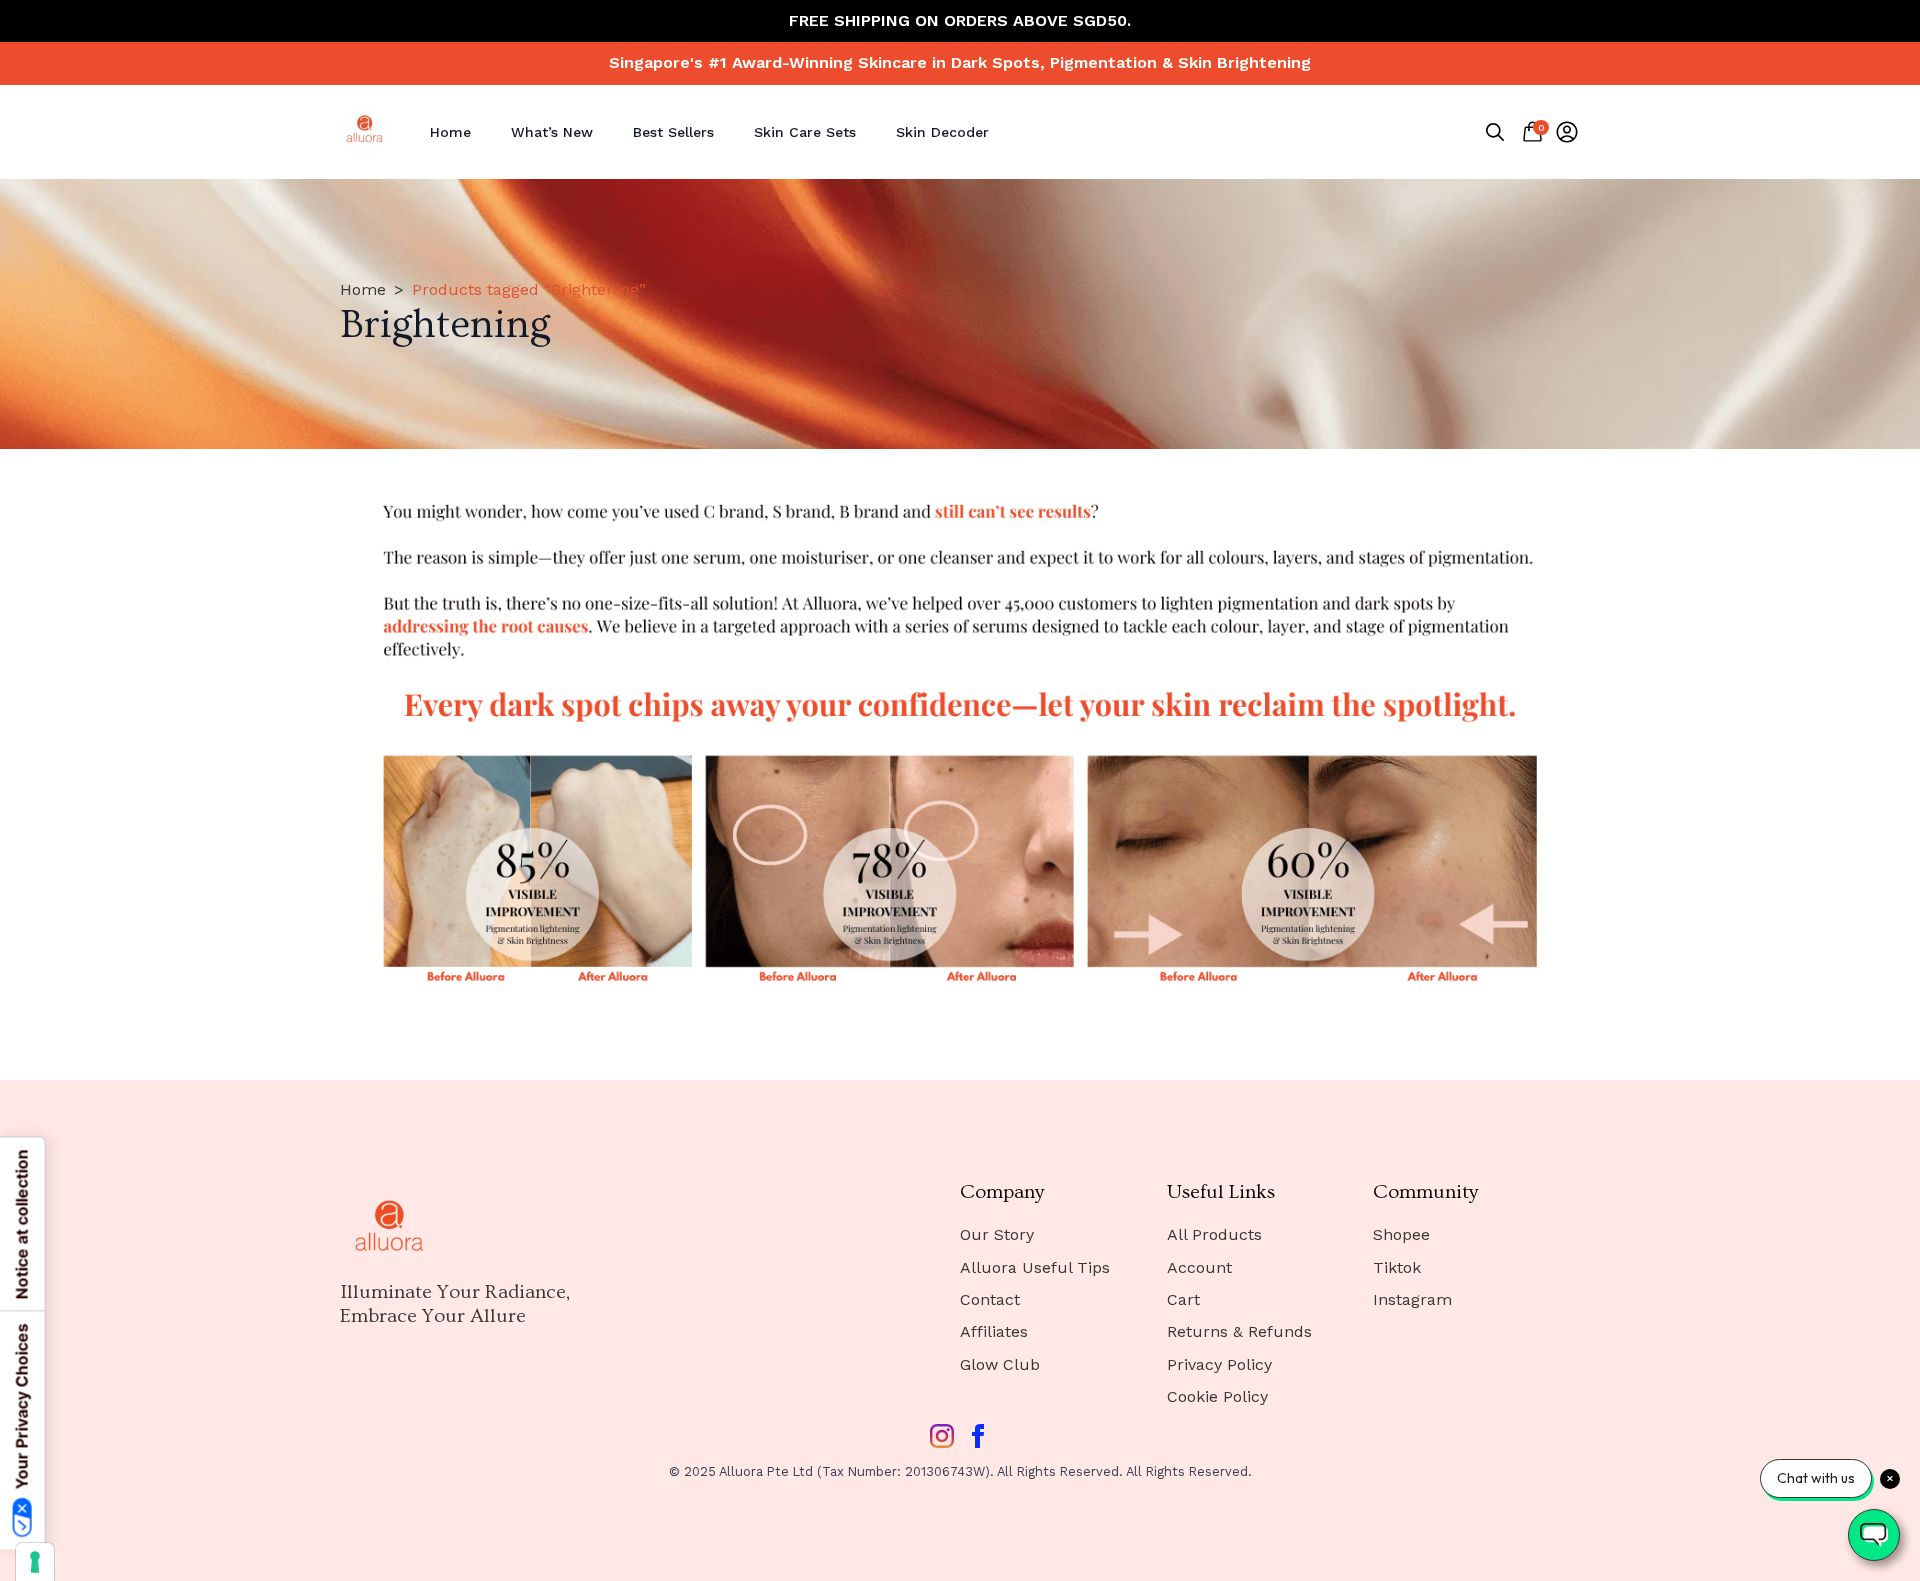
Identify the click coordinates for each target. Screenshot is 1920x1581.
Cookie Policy (1217, 1396)
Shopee (1401, 1234)
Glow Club (1000, 1364)
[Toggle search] (1495, 132)
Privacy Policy (1219, 1364)
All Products (1214, 1234)
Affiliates (994, 1331)
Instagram (1412, 1299)
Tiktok (1397, 1267)
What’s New (552, 132)
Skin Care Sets (805, 132)
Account (1199, 1267)
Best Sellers (673, 132)
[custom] (942, 1436)
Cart (1183, 1299)
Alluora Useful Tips (1035, 1267)
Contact (990, 1299)
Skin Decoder (942, 132)
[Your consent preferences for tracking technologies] (35, 1562)
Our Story (997, 1234)
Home (450, 132)
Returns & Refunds (1239, 1331)
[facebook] (978, 1436)
